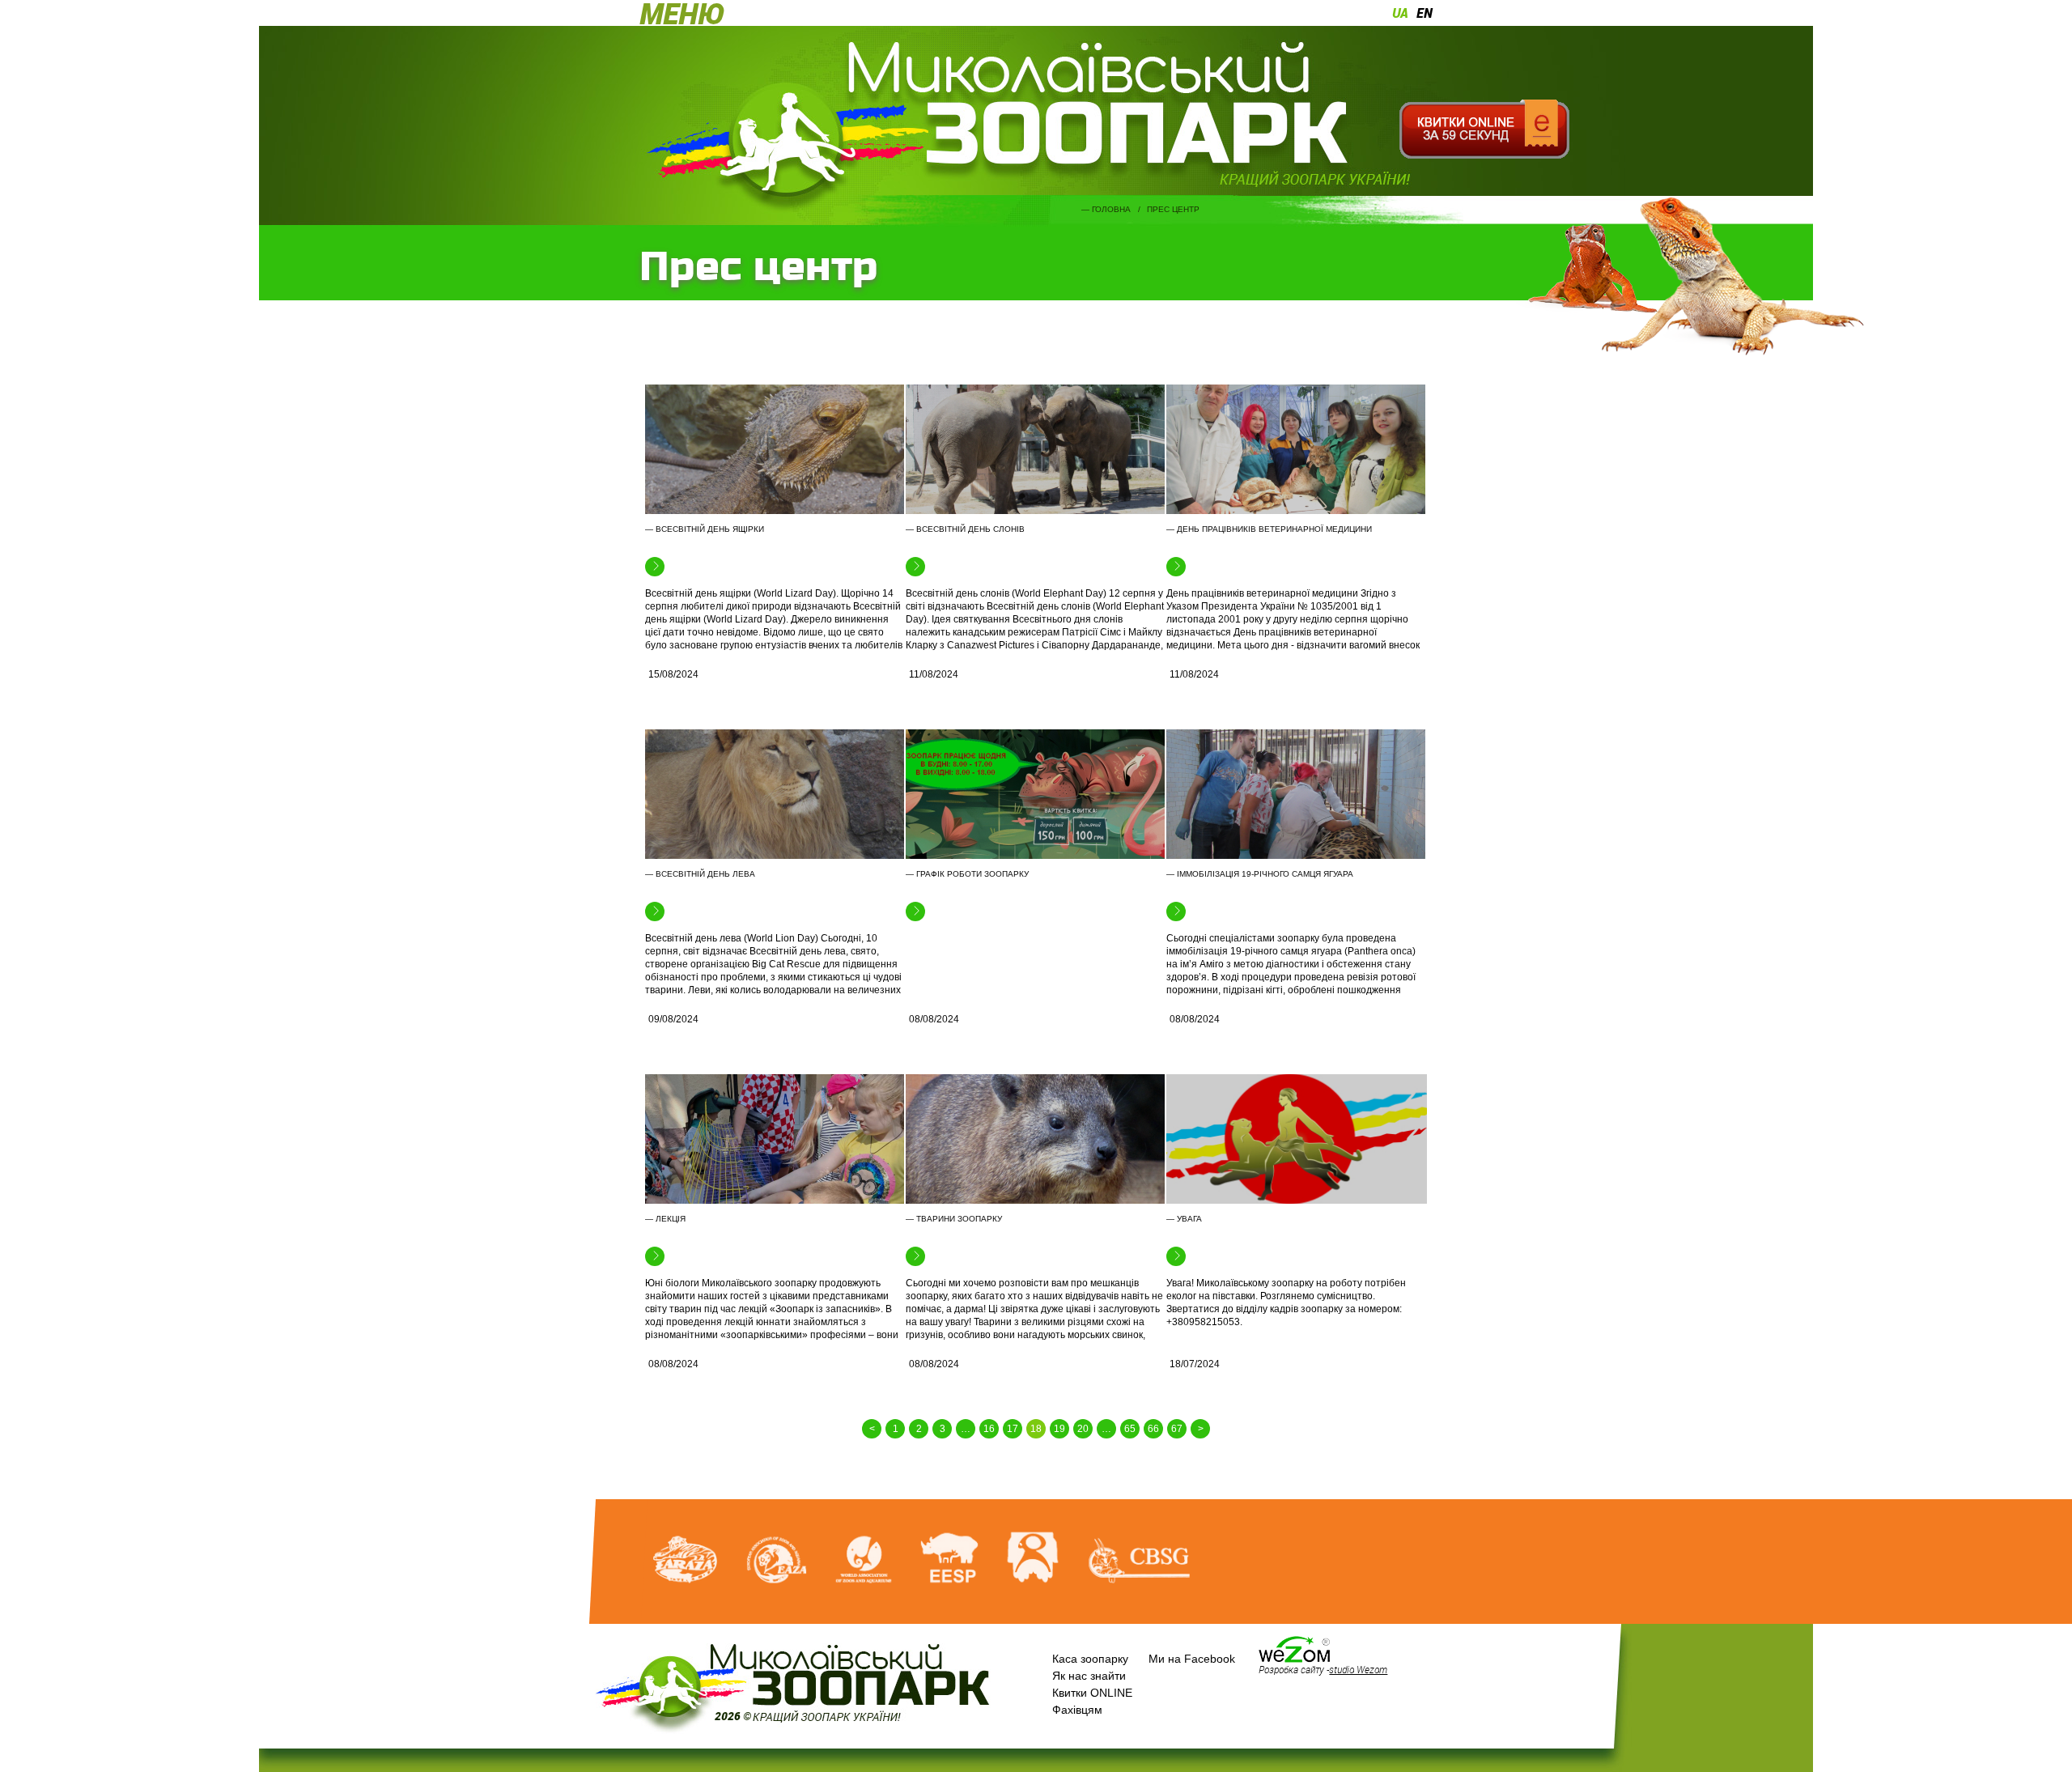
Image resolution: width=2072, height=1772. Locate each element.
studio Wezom (1358, 1669)
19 (1059, 1429)
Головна (1111, 209)
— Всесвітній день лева (700, 874)
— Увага (1184, 1219)
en (1424, 13)
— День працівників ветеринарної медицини (1269, 529)
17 (1013, 1429)
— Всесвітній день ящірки (705, 529)
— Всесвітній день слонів (965, 529)
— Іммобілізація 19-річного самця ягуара (1260, 874)
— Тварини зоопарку (954, 1219)
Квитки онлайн (1484, 130)
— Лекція (665, 1219)
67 (1177, 1429)
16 (989, 1429)
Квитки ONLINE (1092, 1693)
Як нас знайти (1089, 1676)
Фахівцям (1077, 1710)
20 (1083, 1429)
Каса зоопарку (1090, 1659)
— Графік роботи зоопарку (967, 874)
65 (1130, 1429)
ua (1400, 13)
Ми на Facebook (1192, 1659)
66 (1153, 1429)
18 (1036, 1429)
